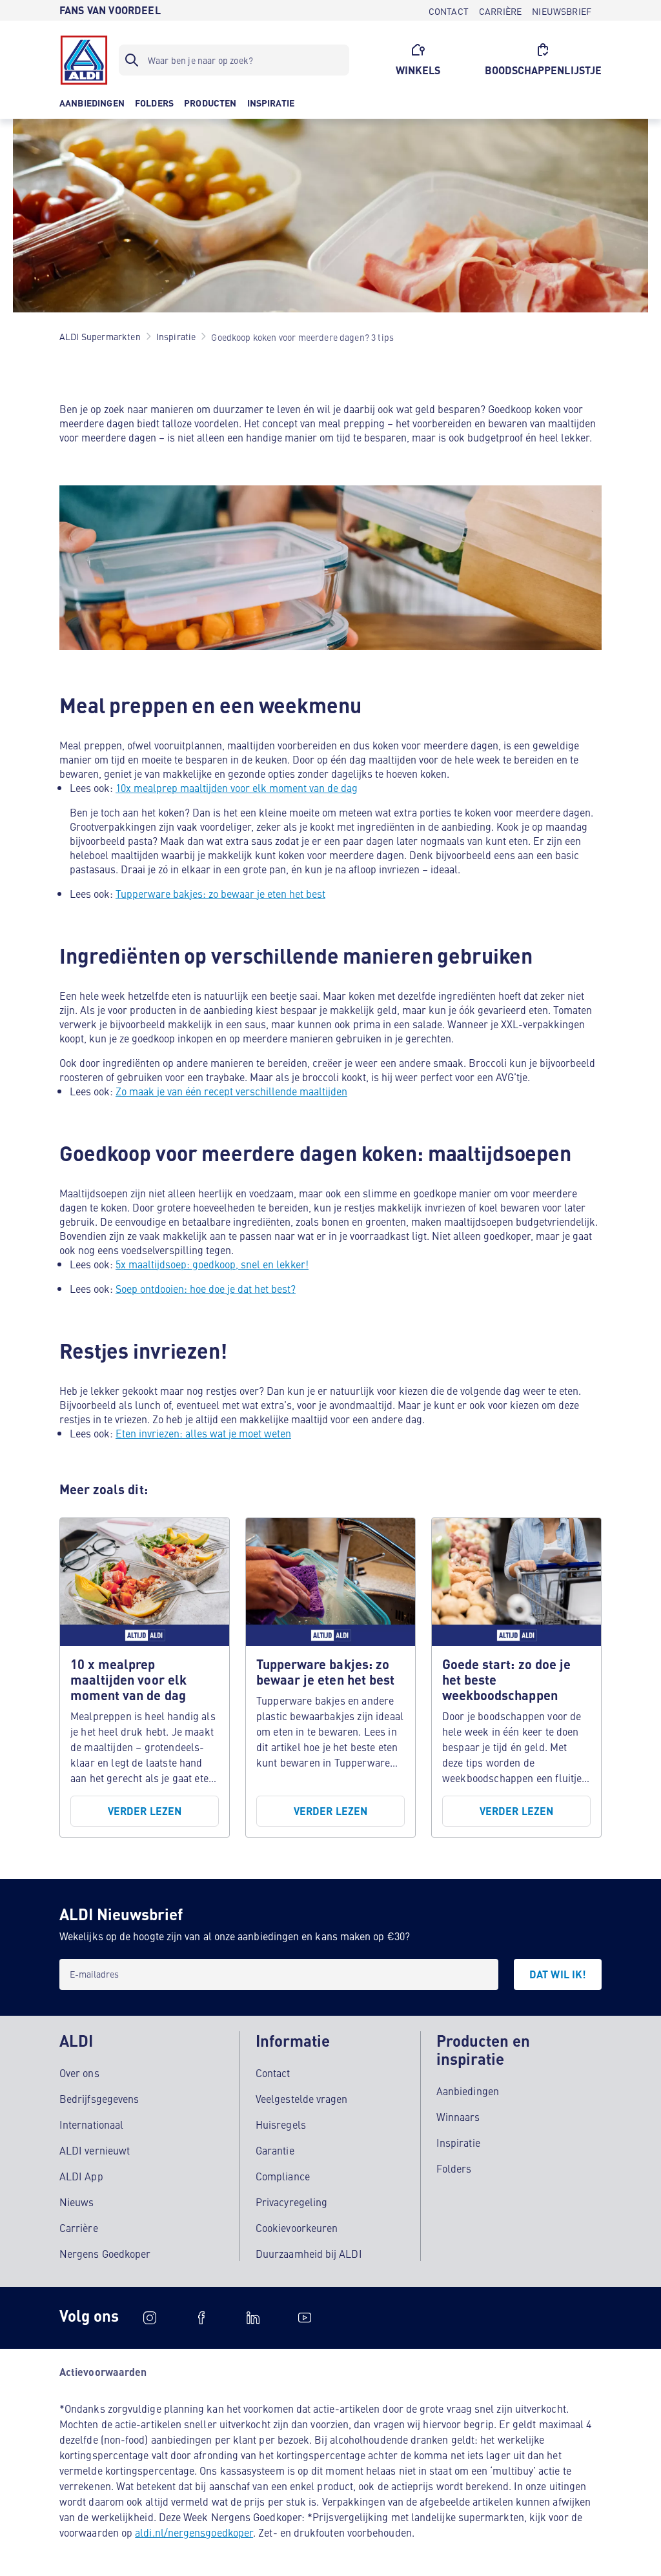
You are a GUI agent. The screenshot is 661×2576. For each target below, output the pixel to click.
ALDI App (81, 2176)
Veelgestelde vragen (302, 2098)
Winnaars (458, 2116)
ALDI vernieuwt (95, 2150)
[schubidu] (201, 2318)
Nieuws (76, 2202)
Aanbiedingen (468, 2091)
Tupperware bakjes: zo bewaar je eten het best (220, 893)
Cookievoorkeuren (297, 2227)
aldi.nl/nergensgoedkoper (194, 2532)
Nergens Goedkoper (105, 2253)
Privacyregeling (291, 2202)
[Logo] (84, 60)
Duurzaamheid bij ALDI (309, 2253)
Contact (273, 2073)
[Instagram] (150, 2318)
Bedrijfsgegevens (99, 2098)
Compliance (283, 2176)
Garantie (275, 2150)
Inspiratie (458, 2142)
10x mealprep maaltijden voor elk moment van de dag (237, 787)
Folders (454, 2168)
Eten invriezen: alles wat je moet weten (203, 1433)
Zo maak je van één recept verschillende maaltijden (231, 1091)
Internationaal (91, 2124)
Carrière (79, 2227)
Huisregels (281, 2124)
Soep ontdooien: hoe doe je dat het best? (206, 1288)
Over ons (79, 2073)
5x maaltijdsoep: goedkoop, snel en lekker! (212, 1264)
